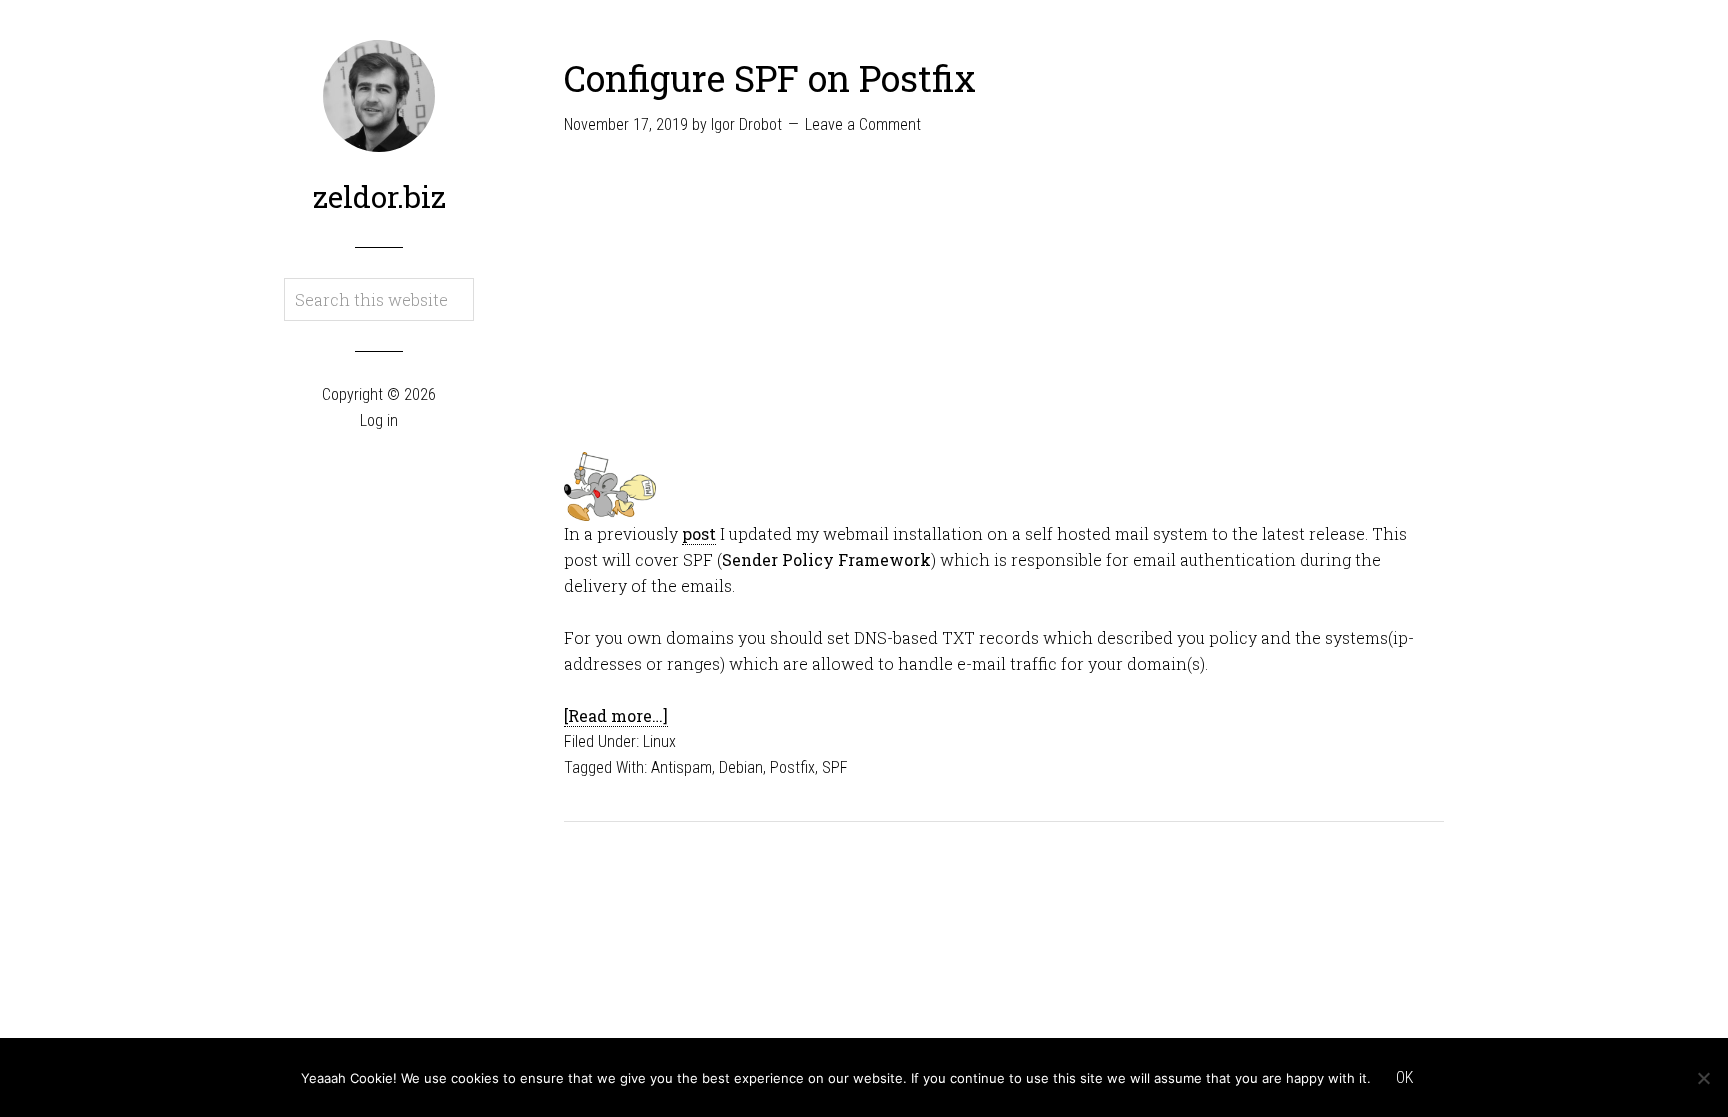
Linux (659, 741)
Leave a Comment (863, 124)
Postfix (792, 767)
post (699, 533)
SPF (835, 767)
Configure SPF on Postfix (770, 78)
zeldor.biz (379, 196)
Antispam (681, 767)
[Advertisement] (1004, 302)
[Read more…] (616, 715)
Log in (379, 420)
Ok (1404, 1077)
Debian (741, 767)
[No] (1703, 1078)
